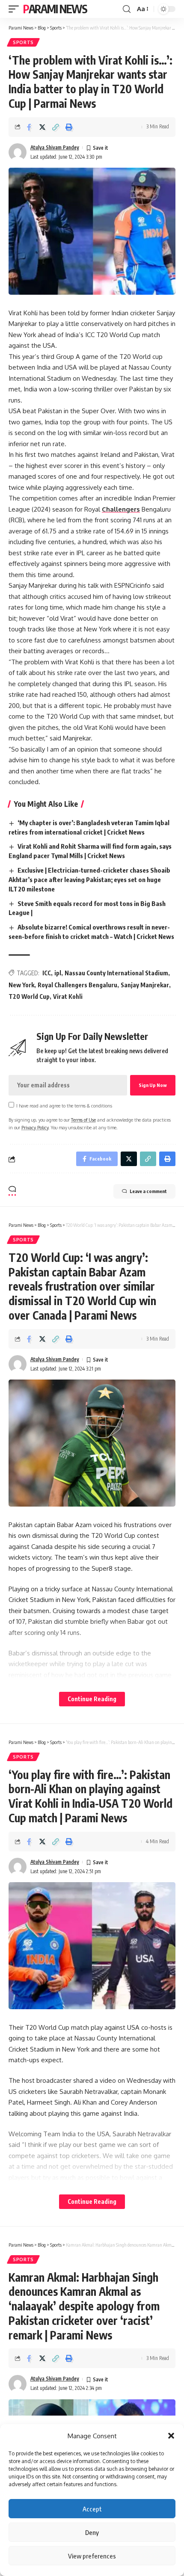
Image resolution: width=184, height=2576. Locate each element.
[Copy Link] (56, 127)
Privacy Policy (35, 1127)
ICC (47, 973)
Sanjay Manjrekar (145, 985)
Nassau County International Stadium (116, 973)
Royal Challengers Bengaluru (77, 985)
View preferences (92, 2556)
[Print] (69, 127)
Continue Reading (92, 1699)
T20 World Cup (29, 996)
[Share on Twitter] (42, 127)
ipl (58, 973)
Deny (92, 2532)
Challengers (121, 509)
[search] (127, 9)
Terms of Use (83, 1120)
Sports (23, 42)
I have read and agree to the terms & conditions (64, 1106)
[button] (171, 2436)
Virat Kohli (68, 996)
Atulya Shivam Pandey (55, 147)
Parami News (55, 9)
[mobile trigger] (16, 9)
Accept (92, 2509)
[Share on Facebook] (29, 127)
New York (21, 985)
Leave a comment (148, 1191)
